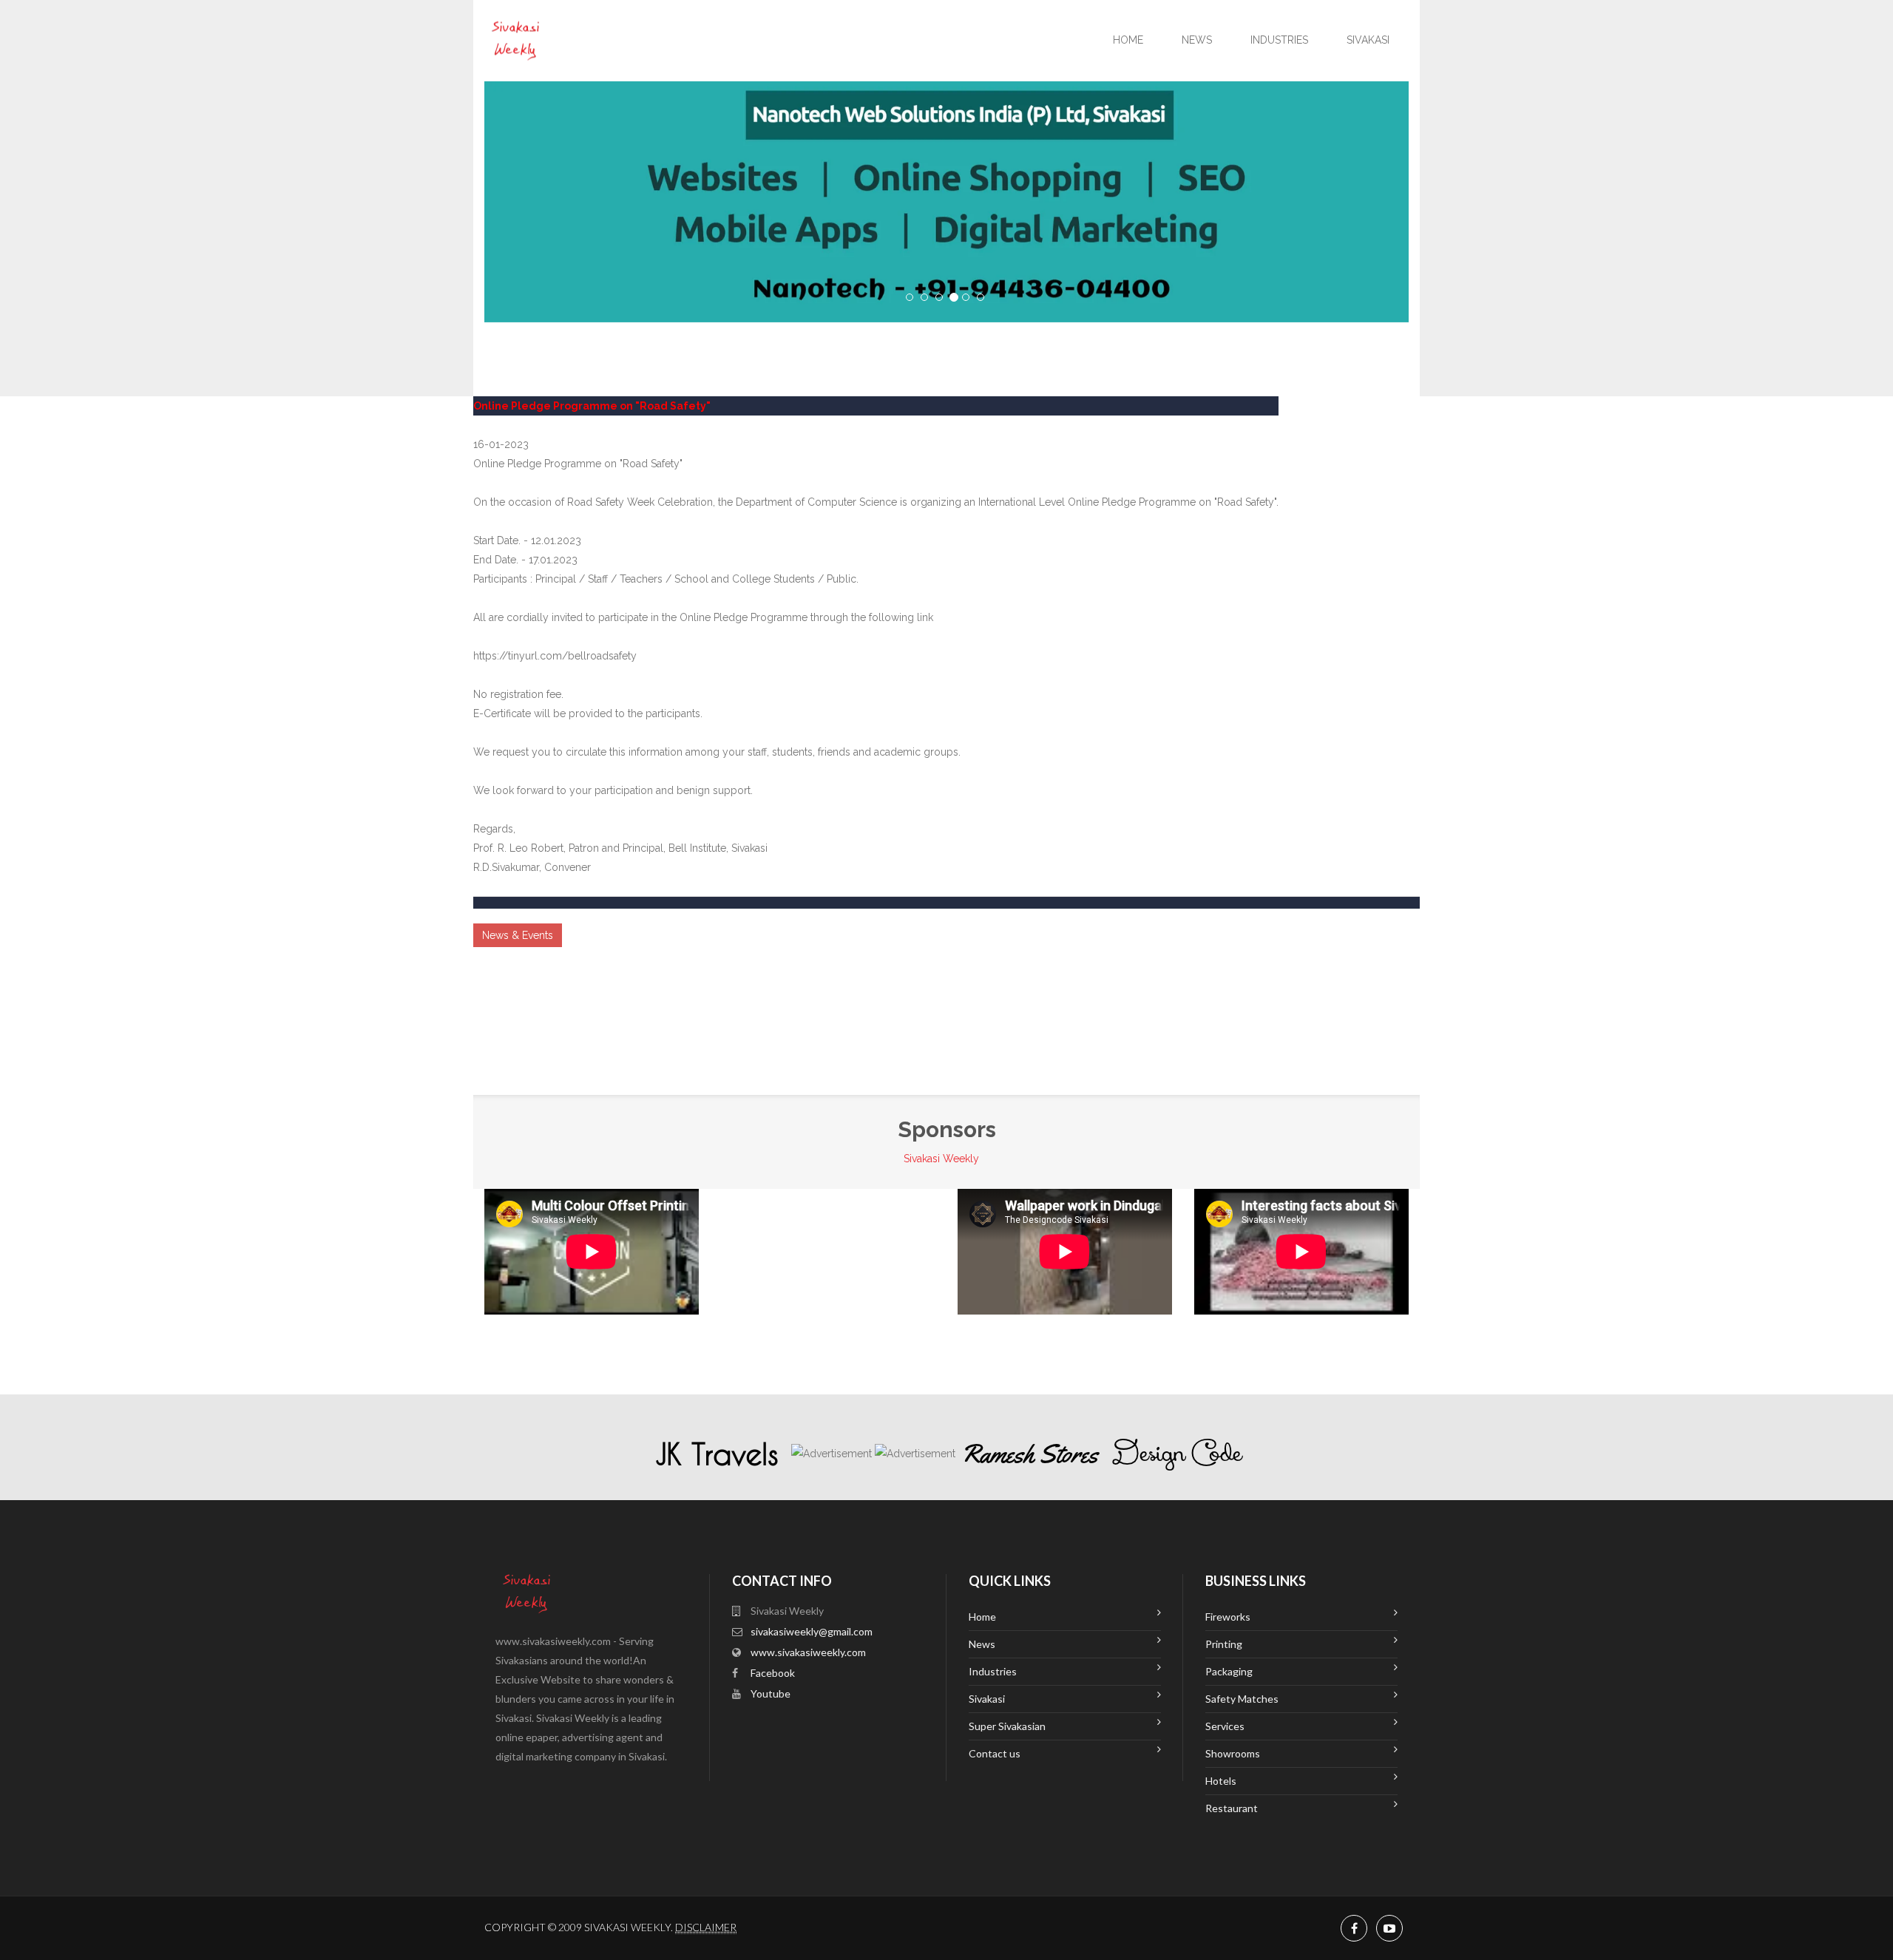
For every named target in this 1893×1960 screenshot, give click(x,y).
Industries (1279, 40)
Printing (1224, 1644)
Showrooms (1233, 1753)
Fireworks (1228, 1617)
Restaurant (1232, 1808)
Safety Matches (1242, 1699)
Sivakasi (1368, 40)
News (1197, 40)
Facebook (773, 1673)
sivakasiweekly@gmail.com (812, 1631)
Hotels (1221, 1781)
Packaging (1229, 1671)
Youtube (771, 1693)
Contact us (995, 1753)
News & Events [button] (518, 935)
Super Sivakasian (1007, 1726)
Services (1225, 1726)
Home (1128, 40)
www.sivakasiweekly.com (808, 1652)
